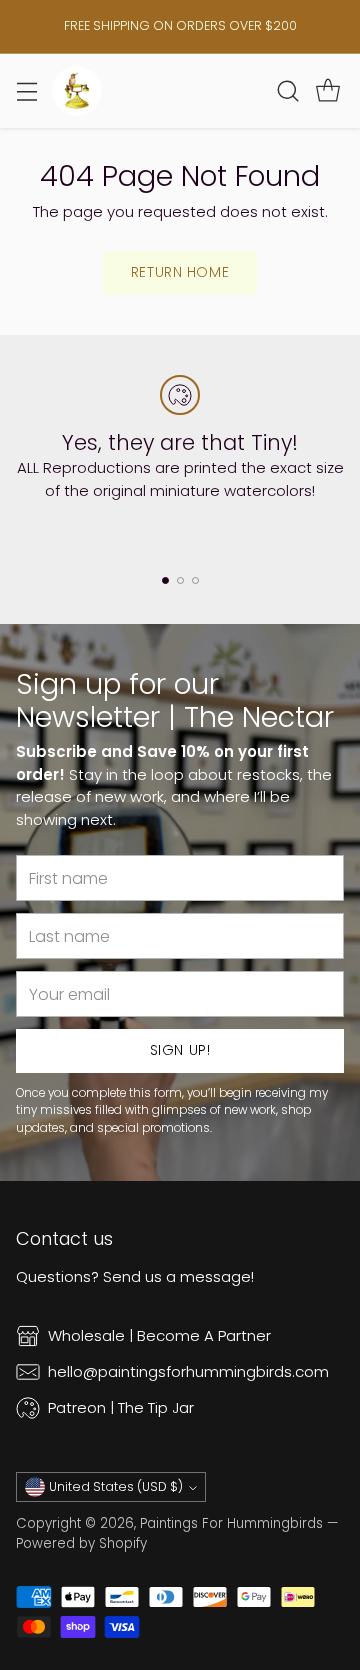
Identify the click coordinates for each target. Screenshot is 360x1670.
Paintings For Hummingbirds (231, 1523)
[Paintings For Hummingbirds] (77, 91)
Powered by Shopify (81, 1543)
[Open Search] (287, 90)
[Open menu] (26, 90)
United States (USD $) (116, 1486)
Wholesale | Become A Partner (159, 1335)
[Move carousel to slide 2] (180, 580)
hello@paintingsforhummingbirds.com (188, 1371)
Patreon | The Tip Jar (121, 1407)
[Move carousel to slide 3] (195, 580)
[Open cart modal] (327, 90)
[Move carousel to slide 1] (165, 580)
